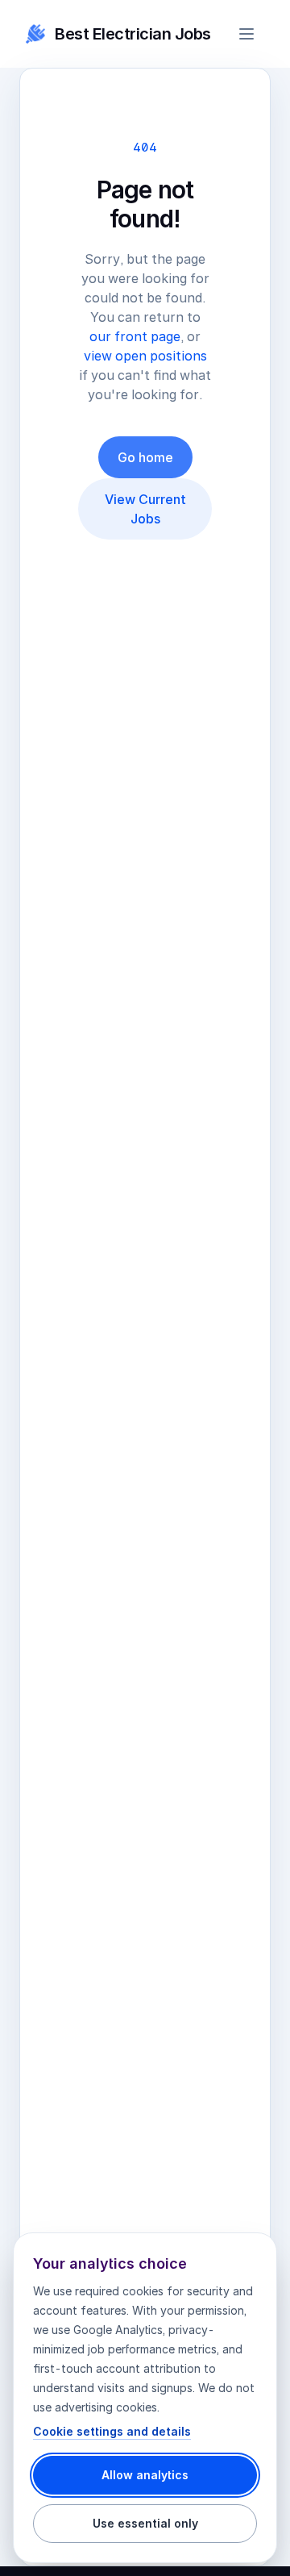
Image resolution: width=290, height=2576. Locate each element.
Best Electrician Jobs (133, 34)
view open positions (145, 356)
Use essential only (145, 2523)
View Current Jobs (145, 509)
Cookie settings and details (112, 2431)
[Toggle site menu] (246, 34)
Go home (145, 457)
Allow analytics (145, 2475)
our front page (135, 336)
